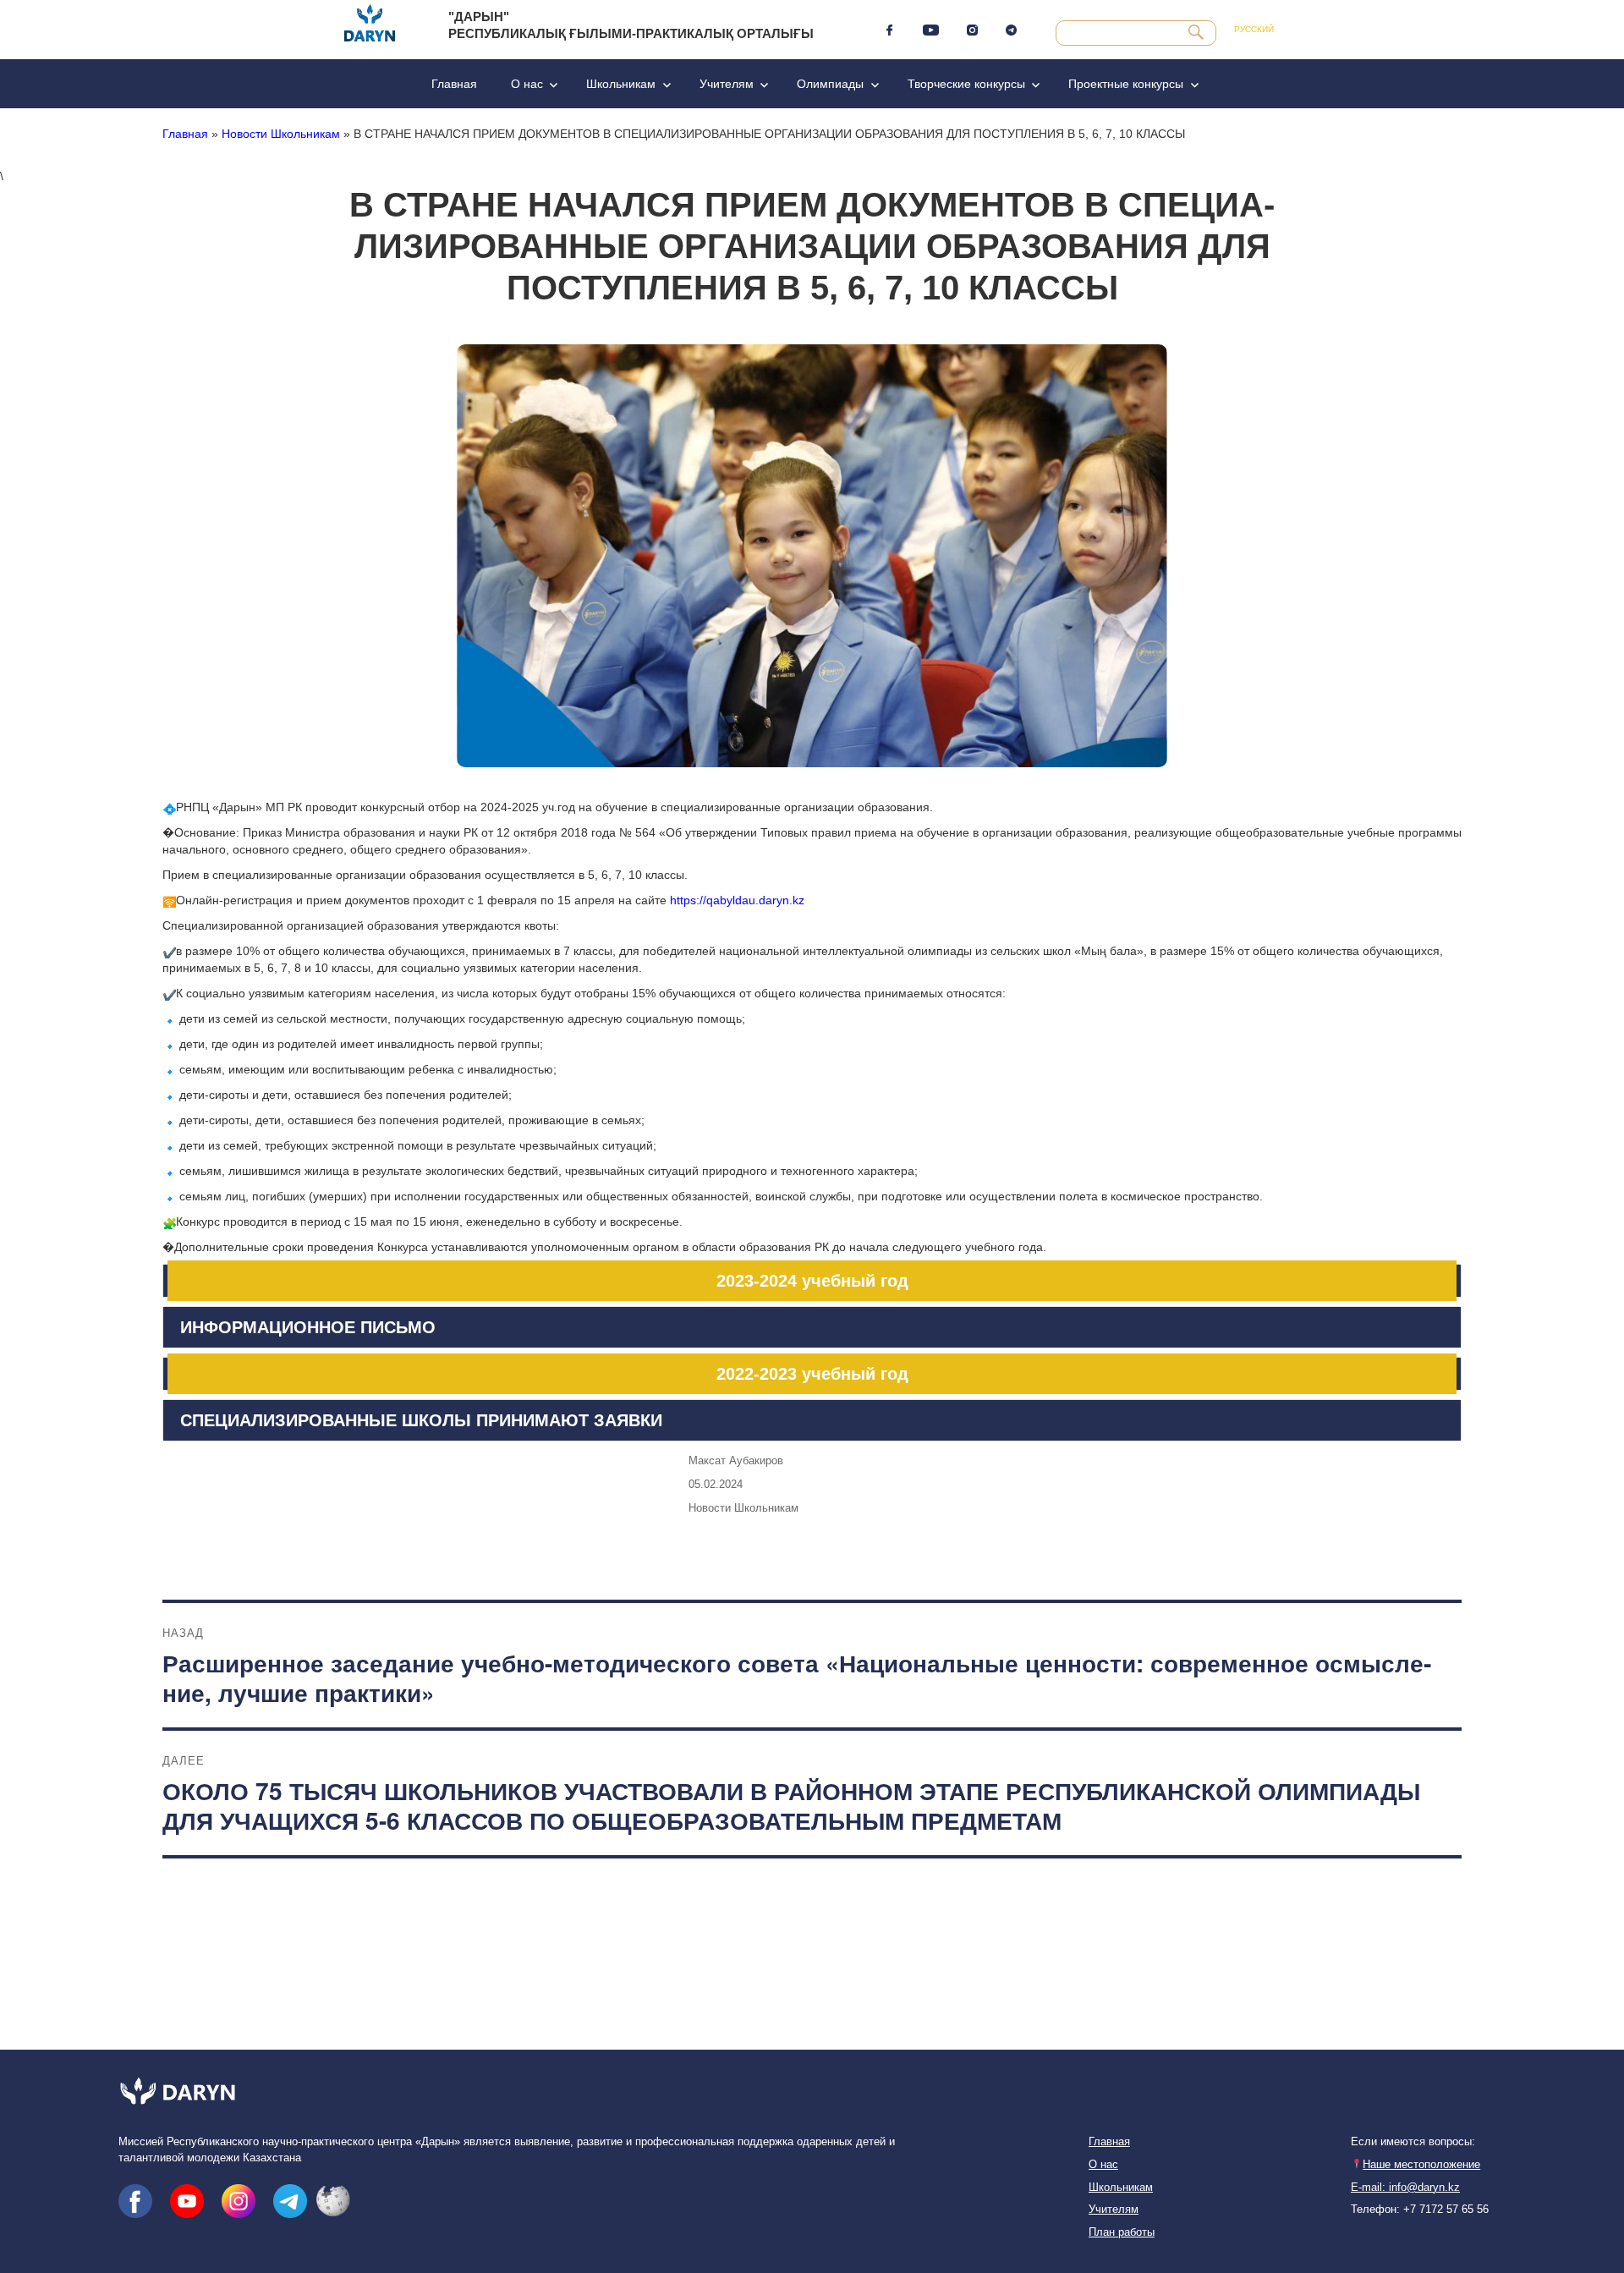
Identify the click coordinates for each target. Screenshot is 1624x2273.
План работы (1122, 2232)
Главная (454, 84)
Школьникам (621, 84)
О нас (527, 84)
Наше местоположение (1421, 2165)
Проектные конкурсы (1126, 84)
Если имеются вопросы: (1413, 2142)
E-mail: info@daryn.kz (1405, 2188)
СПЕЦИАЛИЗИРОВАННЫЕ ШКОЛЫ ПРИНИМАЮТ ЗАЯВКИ (421, 1420)
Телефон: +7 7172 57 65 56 (1420, 2210)
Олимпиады (830, 84)
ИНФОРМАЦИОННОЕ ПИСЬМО (308, 1327)
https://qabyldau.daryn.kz (737, 900)
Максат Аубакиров (736, 1460)
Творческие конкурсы (966, 84)
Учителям (727, 84)
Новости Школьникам (281, 134)
